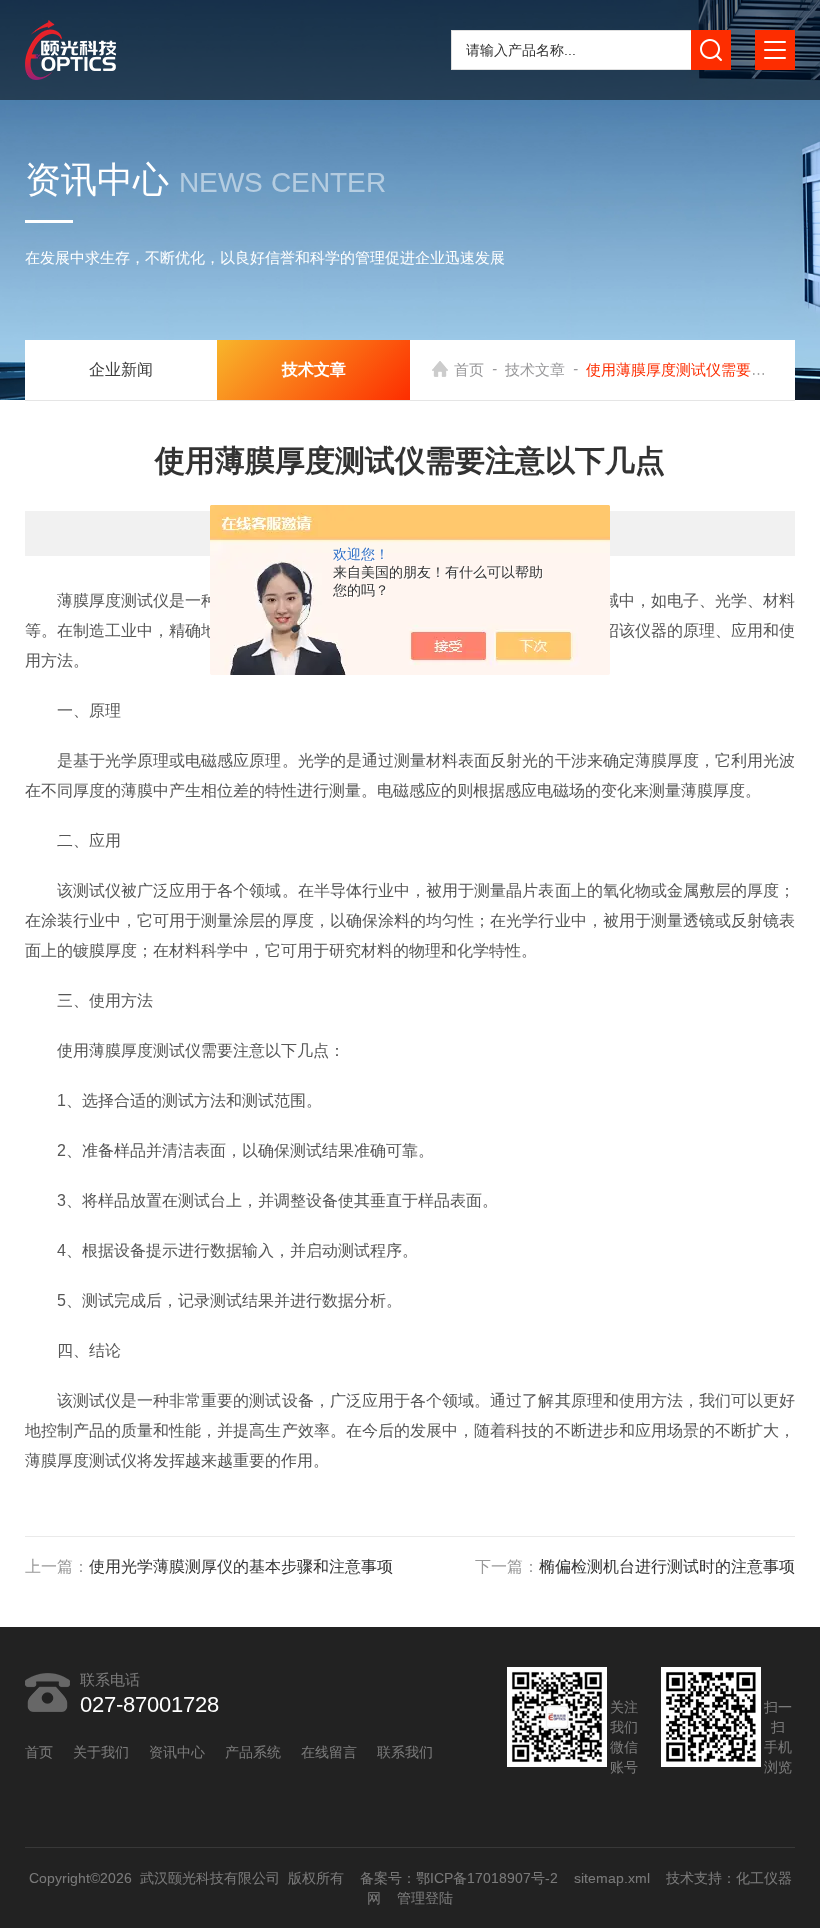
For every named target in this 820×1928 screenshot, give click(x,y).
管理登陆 (425, 1898)
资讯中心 (177, 1752)
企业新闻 (121, 369)
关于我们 (101, 1752)
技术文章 (535, 369)
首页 (469, 369)
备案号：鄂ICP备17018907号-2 (458, 1878)
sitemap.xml (611, 1878)
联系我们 (405, 1752)
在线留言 (329, 1752)
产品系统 (253, 1752)
